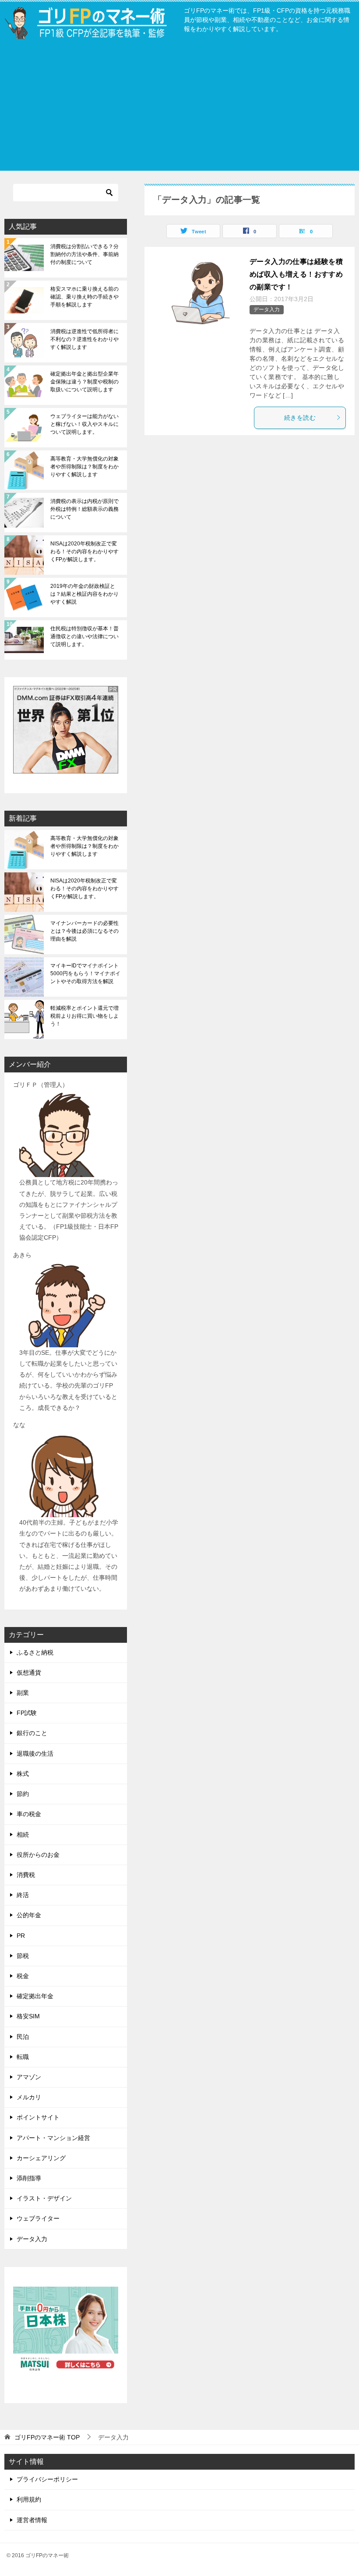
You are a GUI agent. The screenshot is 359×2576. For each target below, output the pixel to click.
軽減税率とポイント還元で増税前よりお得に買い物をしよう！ (84, 1016)
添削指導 (29, 2178)
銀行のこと (32, 1733)
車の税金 (29, 1814)
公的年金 (29, 1915)
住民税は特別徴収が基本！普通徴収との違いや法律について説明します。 (84, 636)
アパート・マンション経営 (53, 2138)
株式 (23, 1774)
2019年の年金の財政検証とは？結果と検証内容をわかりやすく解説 (84, 594)
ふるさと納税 (35, 1652)
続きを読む (300, 418)
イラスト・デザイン (44, 2198)
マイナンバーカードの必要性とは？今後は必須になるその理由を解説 (84, 931)
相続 (23, 1834)
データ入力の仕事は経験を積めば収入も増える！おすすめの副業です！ (296, 274)
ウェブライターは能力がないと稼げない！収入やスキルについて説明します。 (84, 424)
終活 (23, 1895)
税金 (23, 1976)
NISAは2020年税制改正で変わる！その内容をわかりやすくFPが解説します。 (84, 552)
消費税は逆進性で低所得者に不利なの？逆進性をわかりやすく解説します (84, 339)
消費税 (26, 1875)
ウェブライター (38, 2218)
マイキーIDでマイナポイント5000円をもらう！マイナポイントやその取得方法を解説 (85, 973)
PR (21, 1936)
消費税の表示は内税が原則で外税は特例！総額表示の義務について (84, 509)
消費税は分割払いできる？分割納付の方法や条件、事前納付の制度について (84, 254)
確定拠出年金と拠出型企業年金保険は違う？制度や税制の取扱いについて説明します (84, 382)
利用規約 (29, 2499)
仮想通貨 (29, 1673)
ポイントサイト (38, 2117)
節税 (23, 1956)
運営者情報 (32, 2520)
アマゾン (29, 2077)
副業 (23, 1693)
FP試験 (27, 1713)
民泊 (23, 2037)
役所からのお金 (38, 1855)
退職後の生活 (35, 1754)
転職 (23, 2057)
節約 (23, 1794)
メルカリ (29, 2097)
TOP (47, 2437)
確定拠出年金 (35, 1996)
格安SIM (28, 2016)
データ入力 (267, 309)
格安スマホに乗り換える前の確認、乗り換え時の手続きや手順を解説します (84, 297)
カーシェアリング (41, 2158)
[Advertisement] (179, 109)
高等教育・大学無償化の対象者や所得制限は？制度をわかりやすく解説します (84, 467)
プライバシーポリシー (47, 2479)
